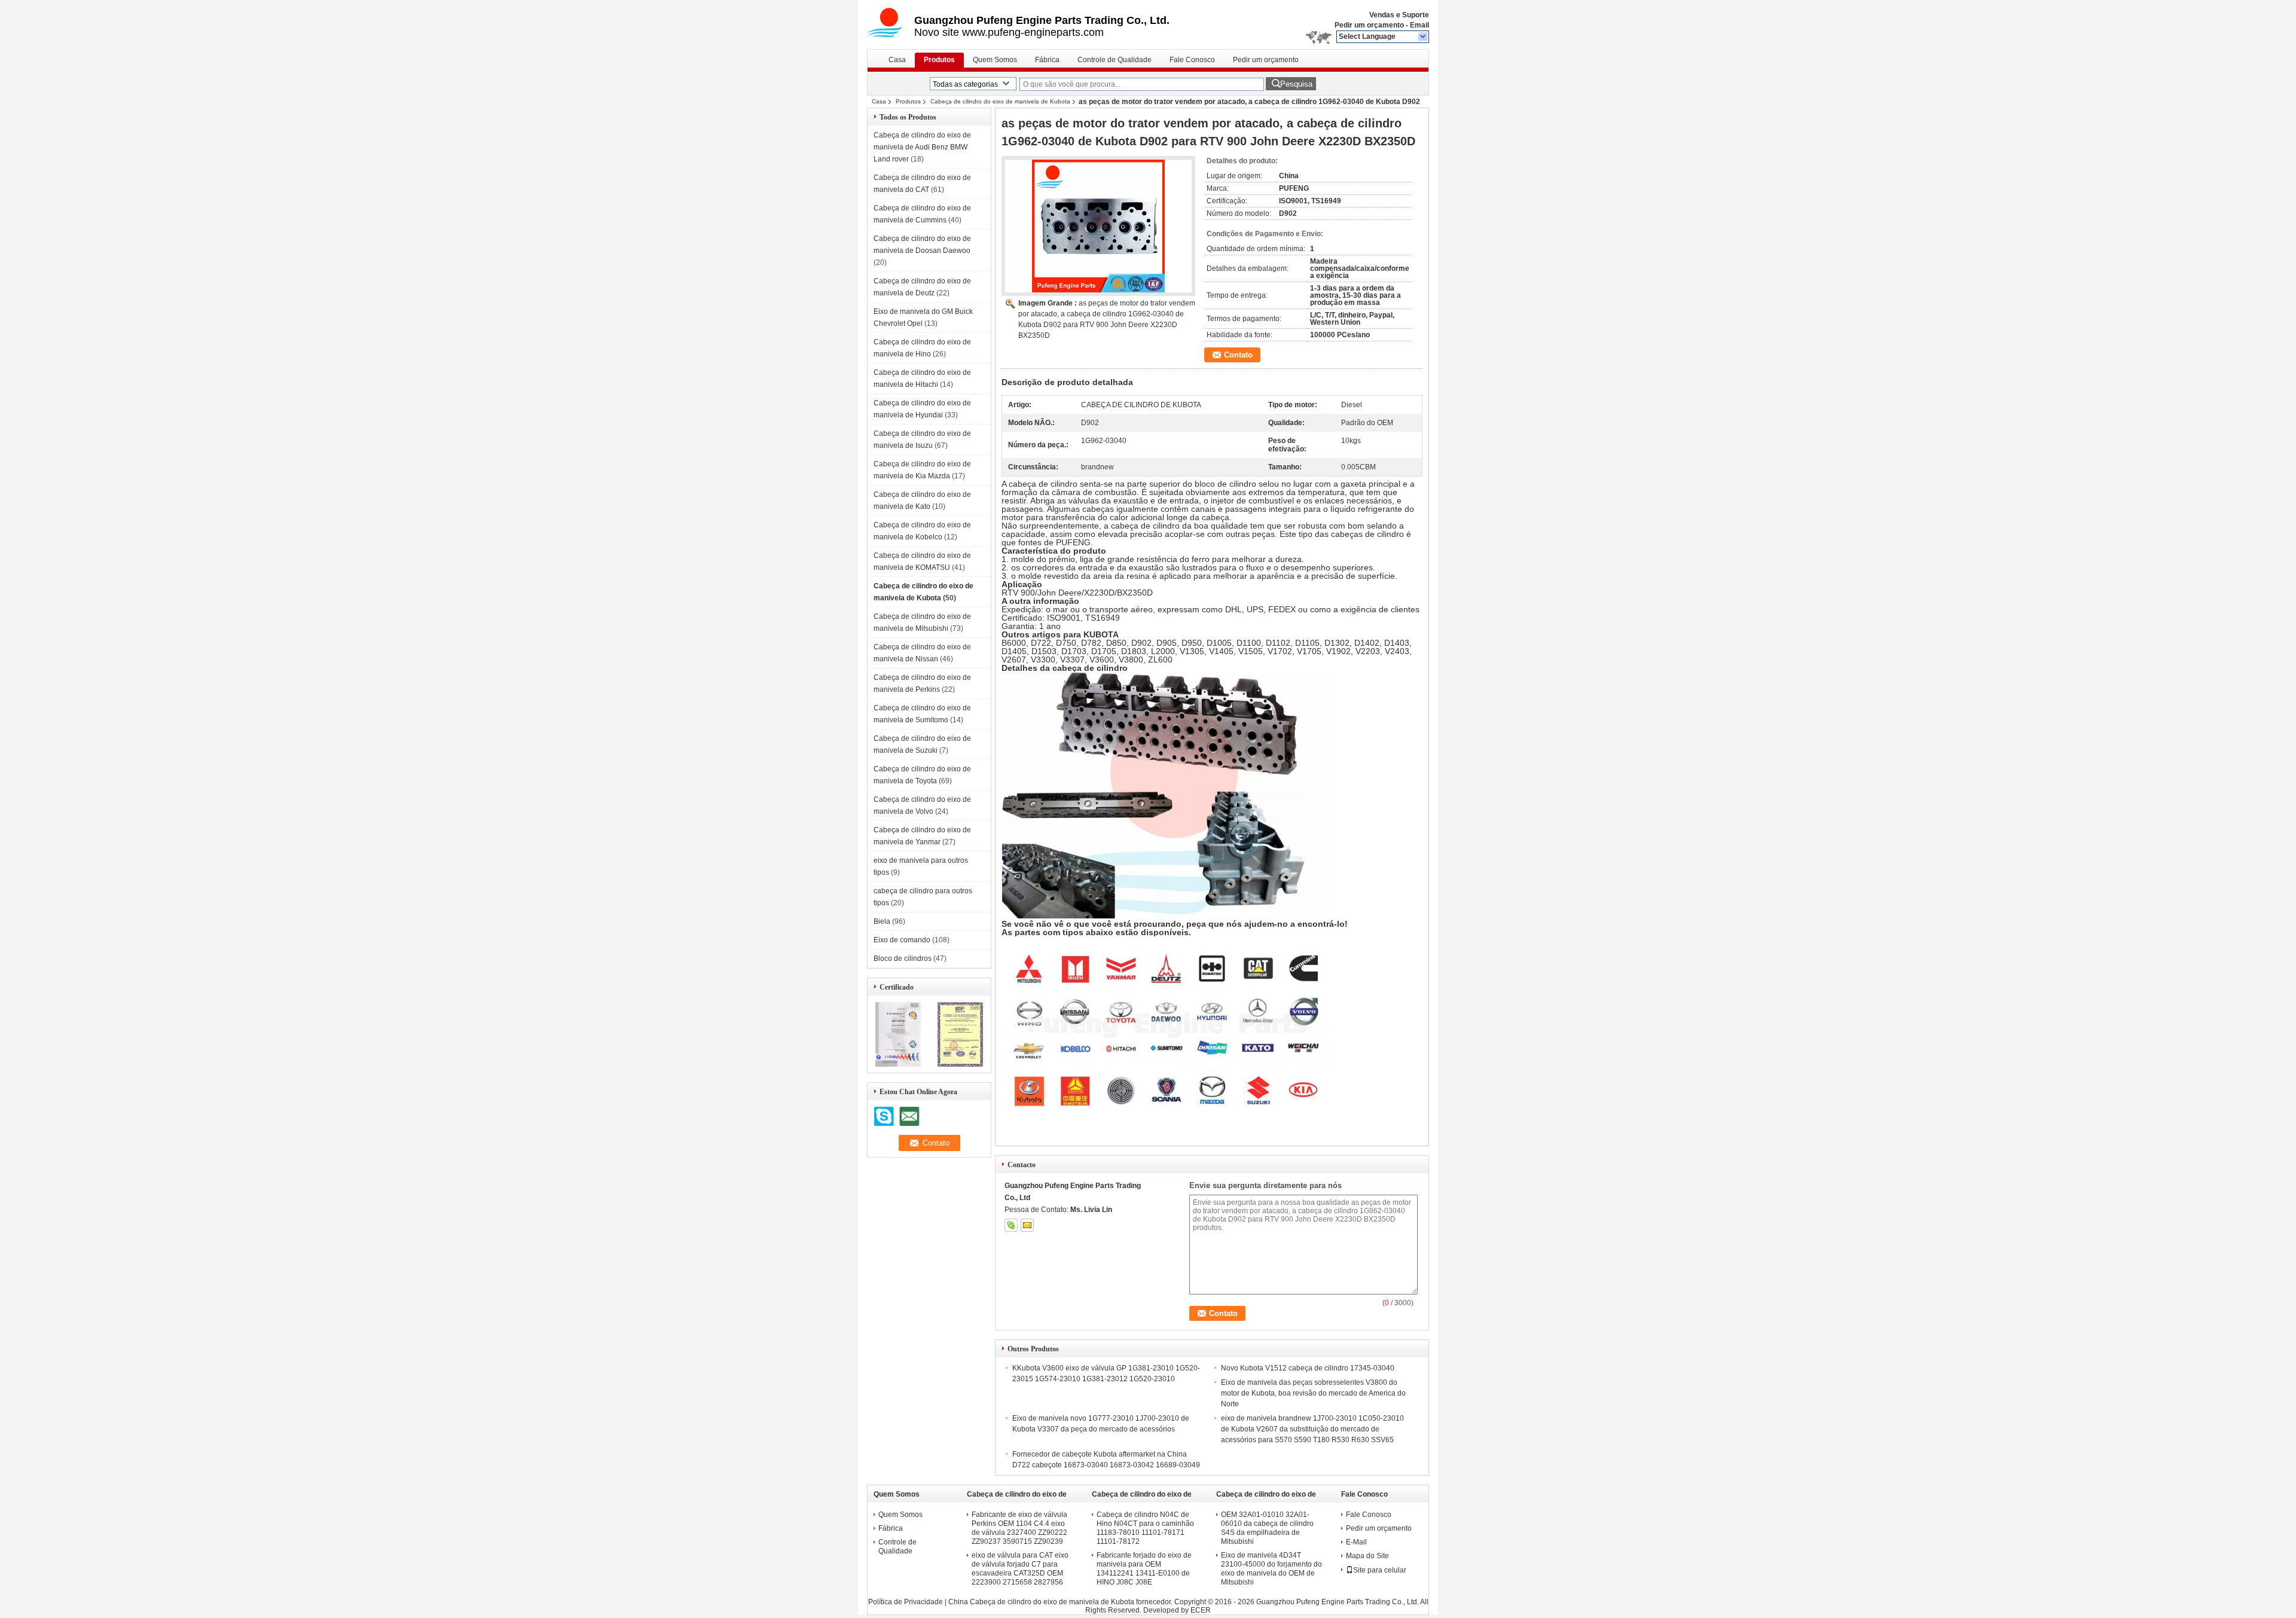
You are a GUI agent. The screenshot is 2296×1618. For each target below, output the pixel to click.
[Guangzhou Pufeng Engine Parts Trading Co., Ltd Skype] (1011, 1225)
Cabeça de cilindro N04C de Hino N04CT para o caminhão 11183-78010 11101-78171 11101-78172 (1145, 1528)
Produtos (939, 60)
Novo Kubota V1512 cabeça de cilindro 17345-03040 (1308, 1368)
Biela (882, 921)
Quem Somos (995, 60)
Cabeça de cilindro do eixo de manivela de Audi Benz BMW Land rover (922, 147)
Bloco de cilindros (903, 958)
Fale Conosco (1192, 60)
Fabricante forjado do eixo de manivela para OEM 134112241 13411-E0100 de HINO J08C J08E (1144, 1569)
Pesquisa (1296, 84)
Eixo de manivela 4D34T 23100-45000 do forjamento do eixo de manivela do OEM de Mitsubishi (1271, 1569)
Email (1419, 25)
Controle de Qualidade (1115, 60)
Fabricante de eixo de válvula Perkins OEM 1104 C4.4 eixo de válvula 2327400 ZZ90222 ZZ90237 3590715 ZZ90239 (1019, 1528)
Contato (1238, 355)
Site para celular (1380, 1570)
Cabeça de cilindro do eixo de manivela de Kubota (1000, 101)
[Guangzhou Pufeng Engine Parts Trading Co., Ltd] (1423, 37)
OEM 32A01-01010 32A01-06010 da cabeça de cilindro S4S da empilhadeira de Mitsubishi (1267, 1528)
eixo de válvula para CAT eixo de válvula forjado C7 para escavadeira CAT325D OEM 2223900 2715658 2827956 (1020, 1569)
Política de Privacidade (906, 1602)
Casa (897, 60)
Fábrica (1047, 60)
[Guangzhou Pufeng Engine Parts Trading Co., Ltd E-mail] (1027, 1225)
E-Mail (1356, 1542)
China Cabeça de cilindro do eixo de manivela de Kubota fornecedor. (1061, 1602)
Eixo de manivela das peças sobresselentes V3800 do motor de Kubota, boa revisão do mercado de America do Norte (1313, 1393)
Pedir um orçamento (1369, 25)
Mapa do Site (1367, 1556)
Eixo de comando (902, 940)
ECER (1201, 1610)
